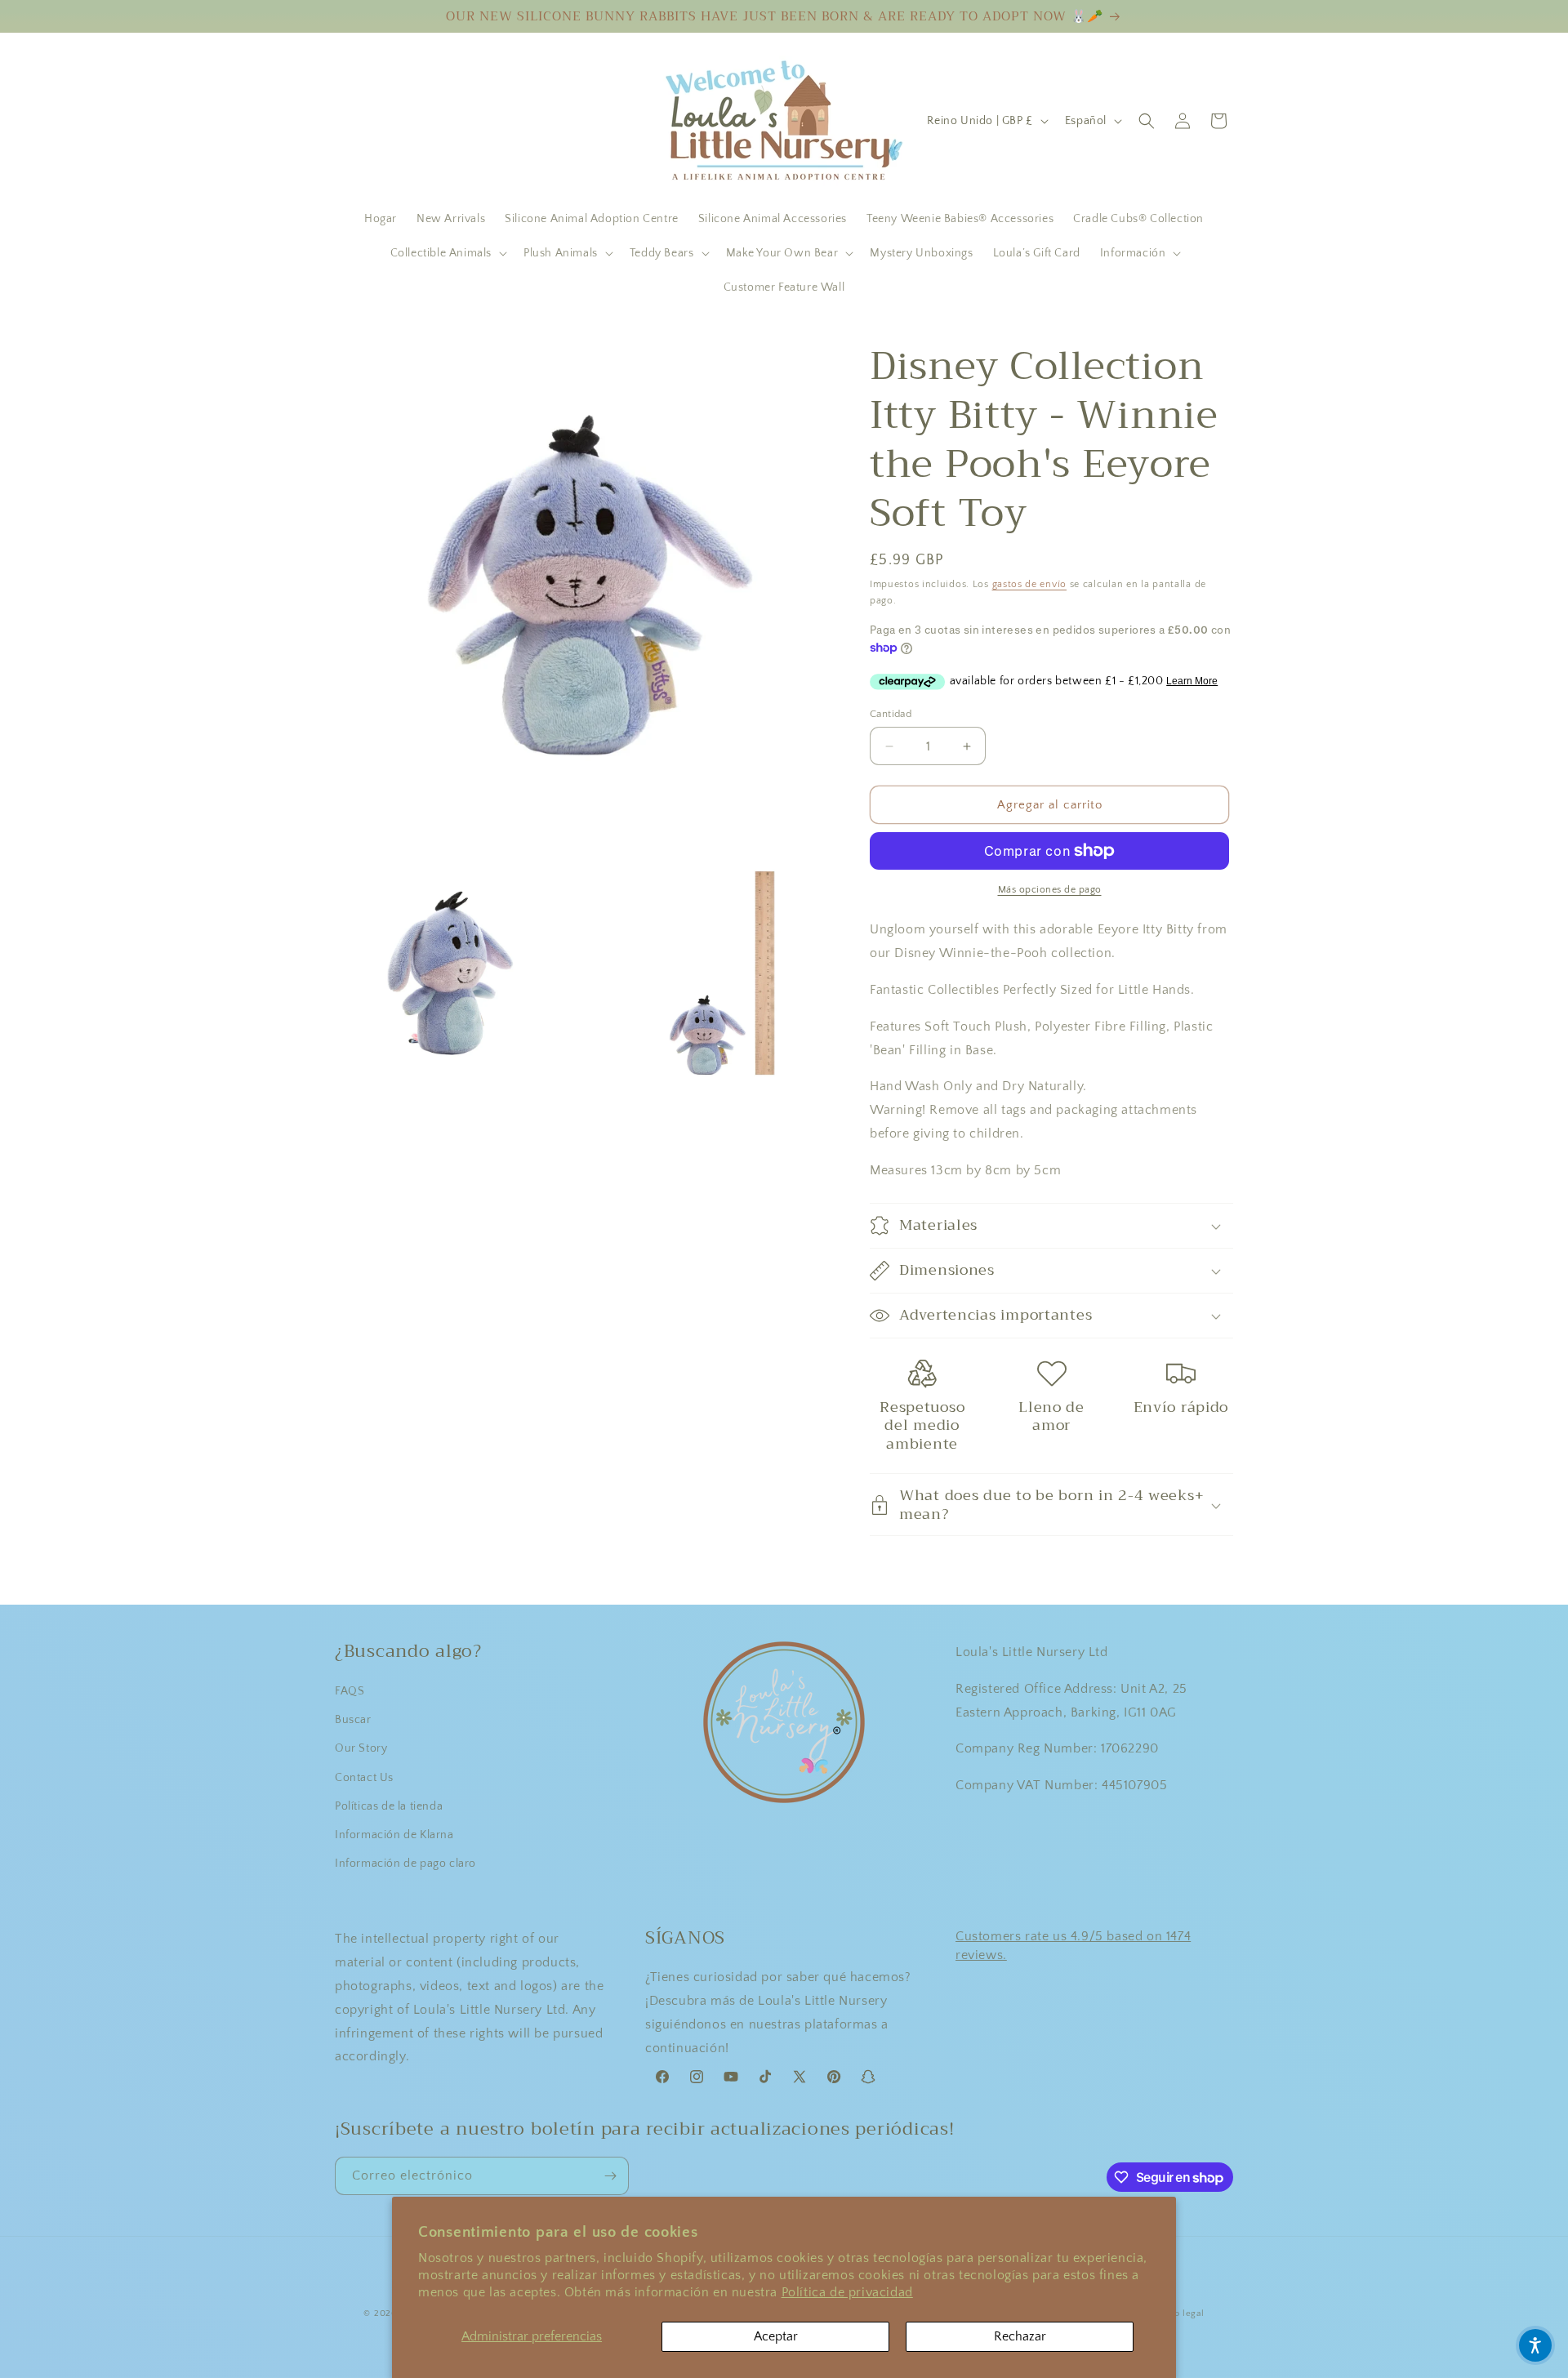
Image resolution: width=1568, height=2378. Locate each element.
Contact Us (364, 1778)
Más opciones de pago (1050, 890)
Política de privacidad (847, 2292)
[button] (447, 253)
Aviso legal (1180, 2313)
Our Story (361, 1748)
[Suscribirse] (610, 2176)
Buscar (353, 1720)
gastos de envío (1030, 584)
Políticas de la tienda (389, 1806)
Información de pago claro (405, 1864)
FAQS (350, 1691)
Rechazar (1020, 2336)
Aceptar (776, 2336)
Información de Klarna (394, 1835)
